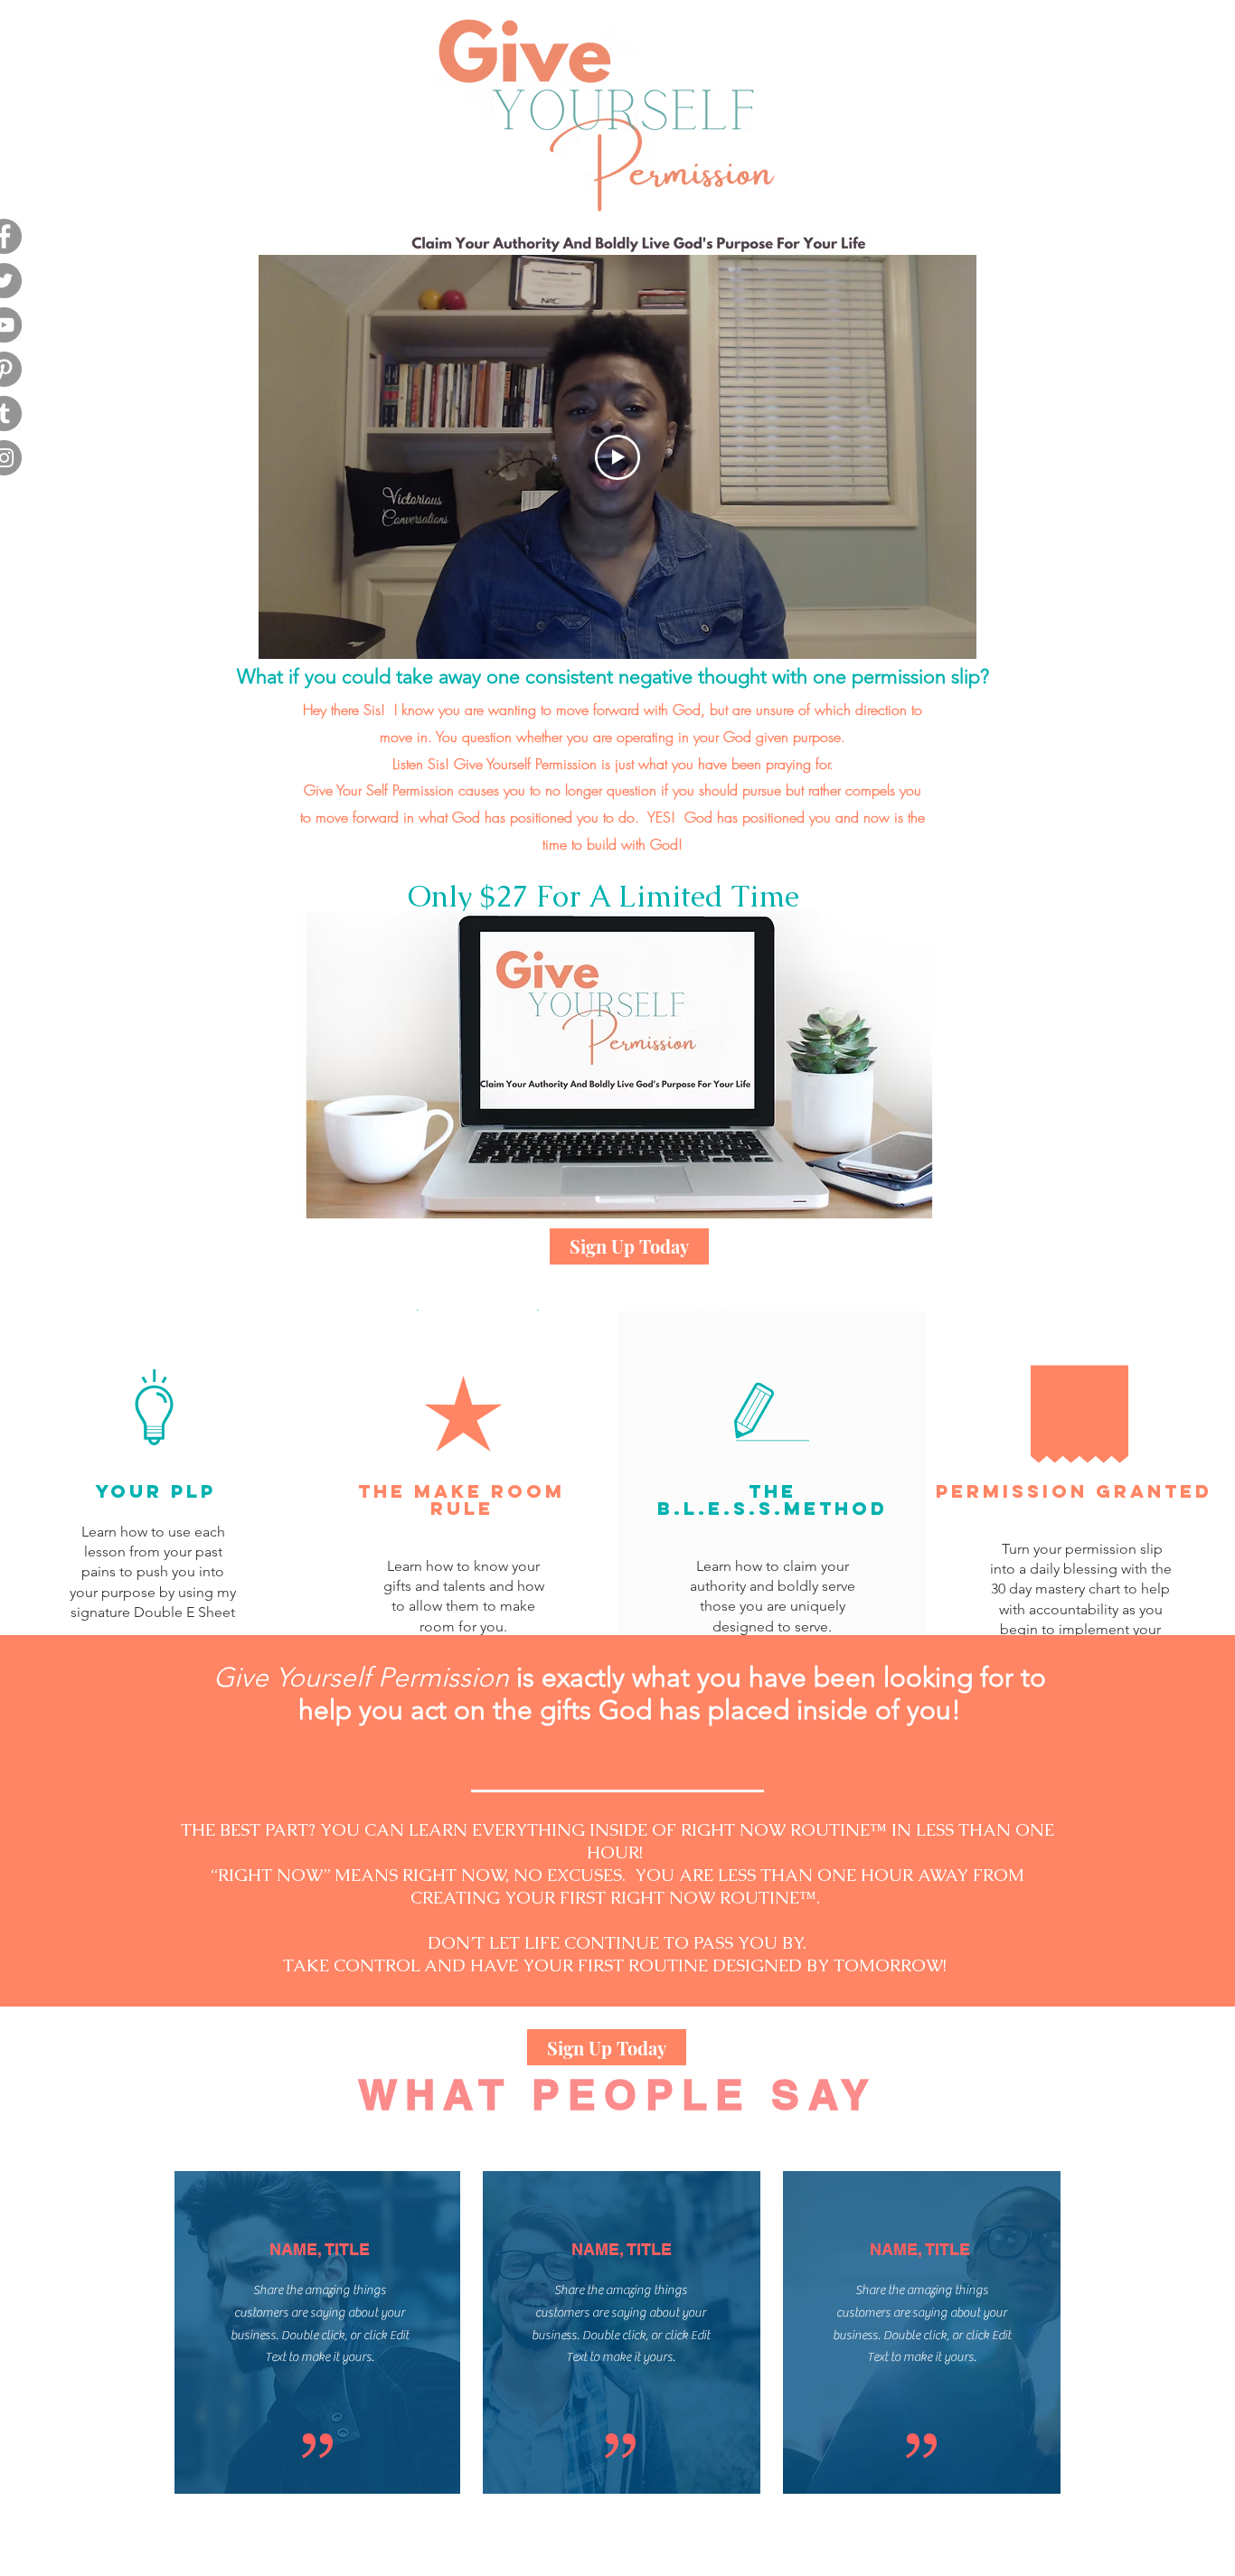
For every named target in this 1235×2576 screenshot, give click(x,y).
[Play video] (617, 457)
